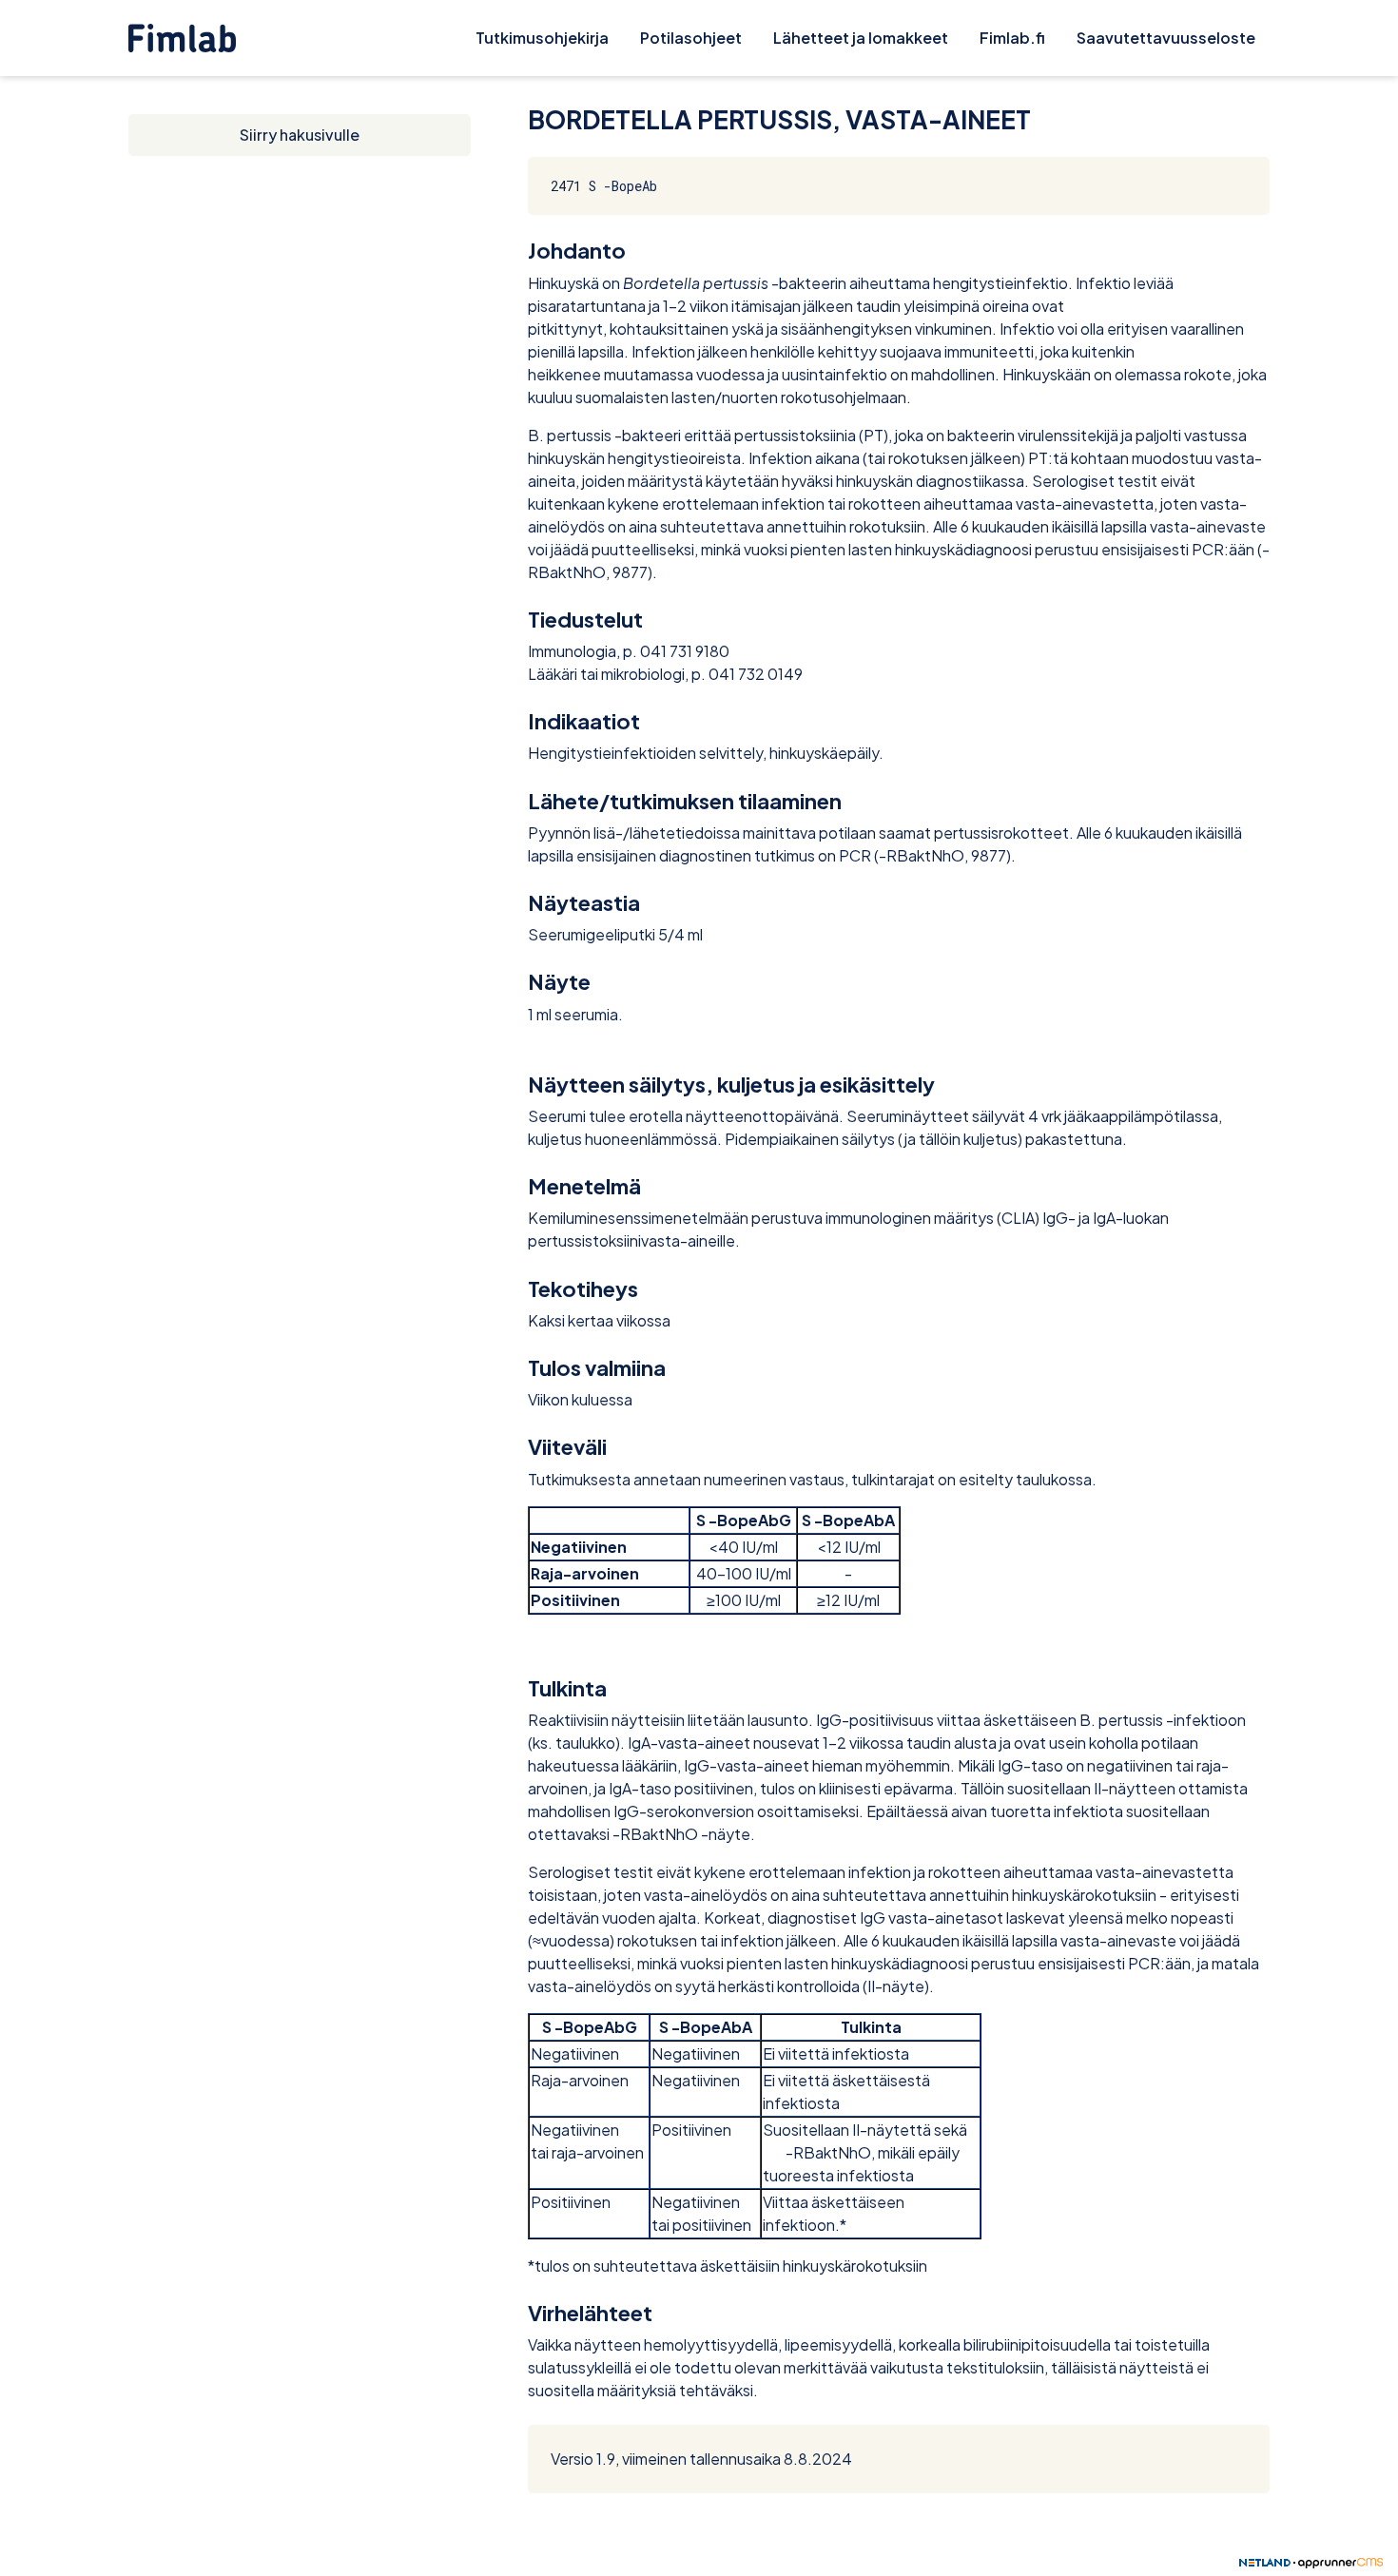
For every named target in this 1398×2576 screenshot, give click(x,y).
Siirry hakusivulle (300, 135)
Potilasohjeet (691, 38)
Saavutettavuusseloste (1166, 38)
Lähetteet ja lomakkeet (861, 38)
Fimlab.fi (1012, 38)
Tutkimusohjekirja (542, 38)
